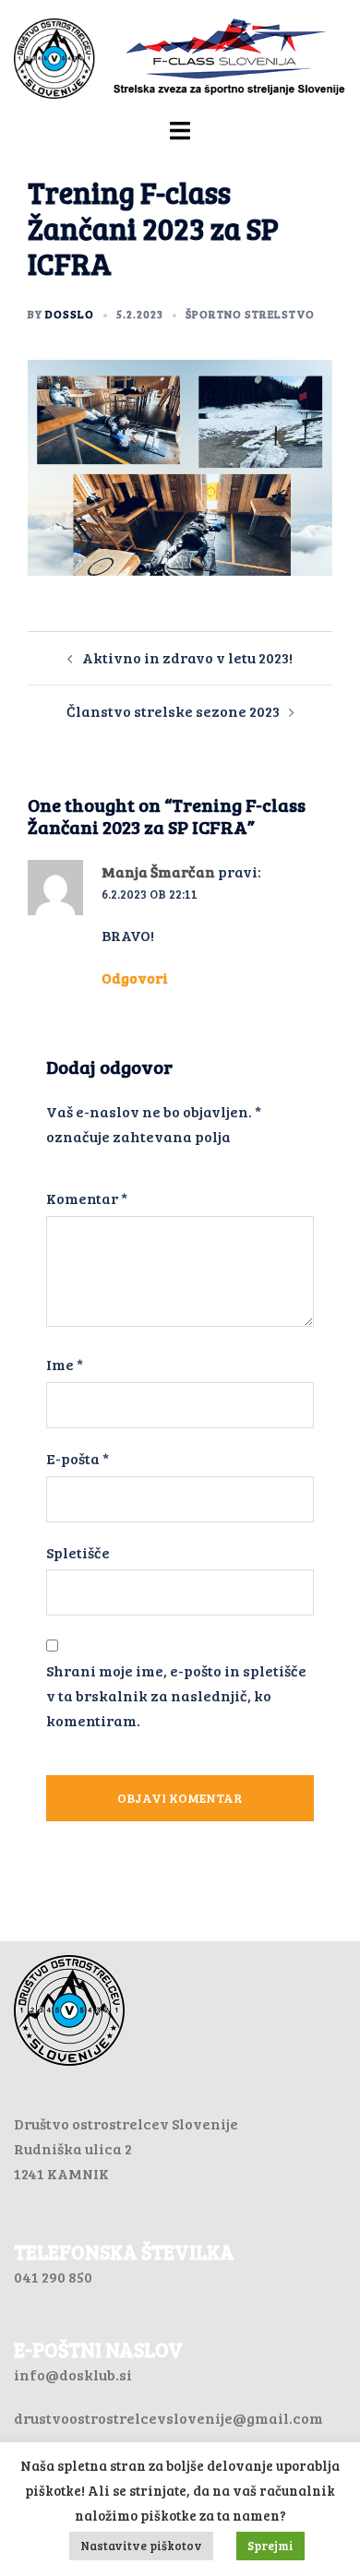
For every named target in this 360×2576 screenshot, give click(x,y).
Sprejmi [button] (270, 2546)
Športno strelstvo (250, 314)
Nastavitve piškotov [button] (141, 2546)
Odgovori (135, 978)
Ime (65, 1364)
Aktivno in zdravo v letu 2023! (187, 657)
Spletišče (78, 1552)
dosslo (70, 314)
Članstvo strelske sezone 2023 (173, 711)
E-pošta (78, 1458)
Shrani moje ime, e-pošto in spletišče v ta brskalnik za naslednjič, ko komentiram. (176, 1695)
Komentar (87, 1198)
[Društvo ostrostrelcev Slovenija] (180, 57)
